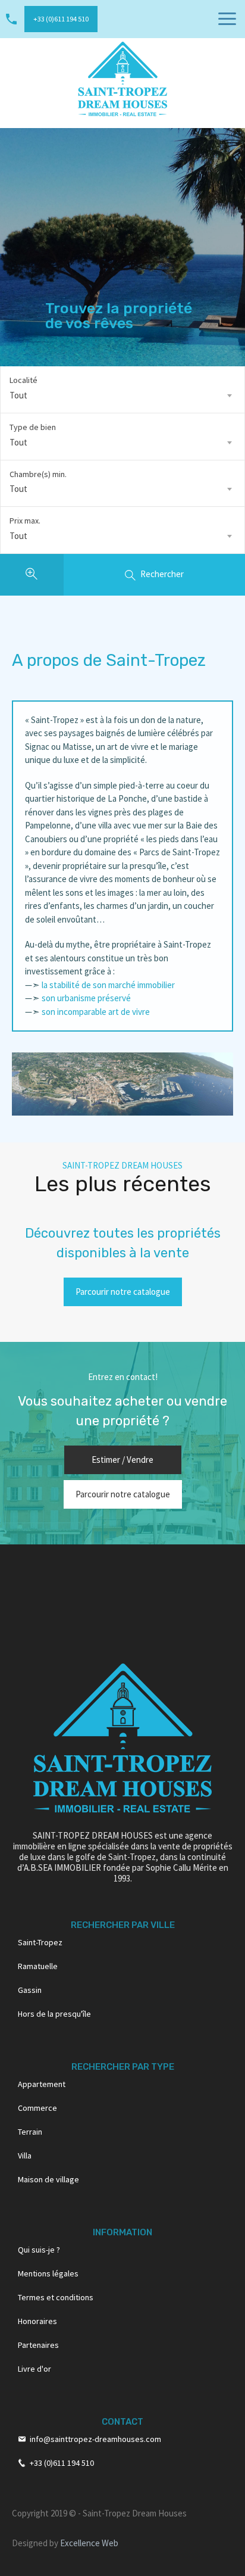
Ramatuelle (38, 1966)
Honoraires (37, 2321)
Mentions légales (48, 2273)
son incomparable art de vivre (96, 1012)
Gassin (30, 1990)
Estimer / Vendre (122, 1460)
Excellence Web (89, 2543)
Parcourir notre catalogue (123, 1292)
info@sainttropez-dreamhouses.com (95, 2439)
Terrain (30, 2132)
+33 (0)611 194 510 (61, 19)
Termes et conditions (56, 2297)
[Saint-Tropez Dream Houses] (122, 78)
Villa (25, 2156)
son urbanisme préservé (86, 998)
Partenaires (38, 2345)
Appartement (42, 2084)
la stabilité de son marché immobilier (107, 985)
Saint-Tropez (40, 1942)
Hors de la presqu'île (54, 2014)
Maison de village (48, 2179)
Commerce (37, 2108)
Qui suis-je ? (39, 2250)
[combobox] (122, 395)
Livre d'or (34, 2369)
